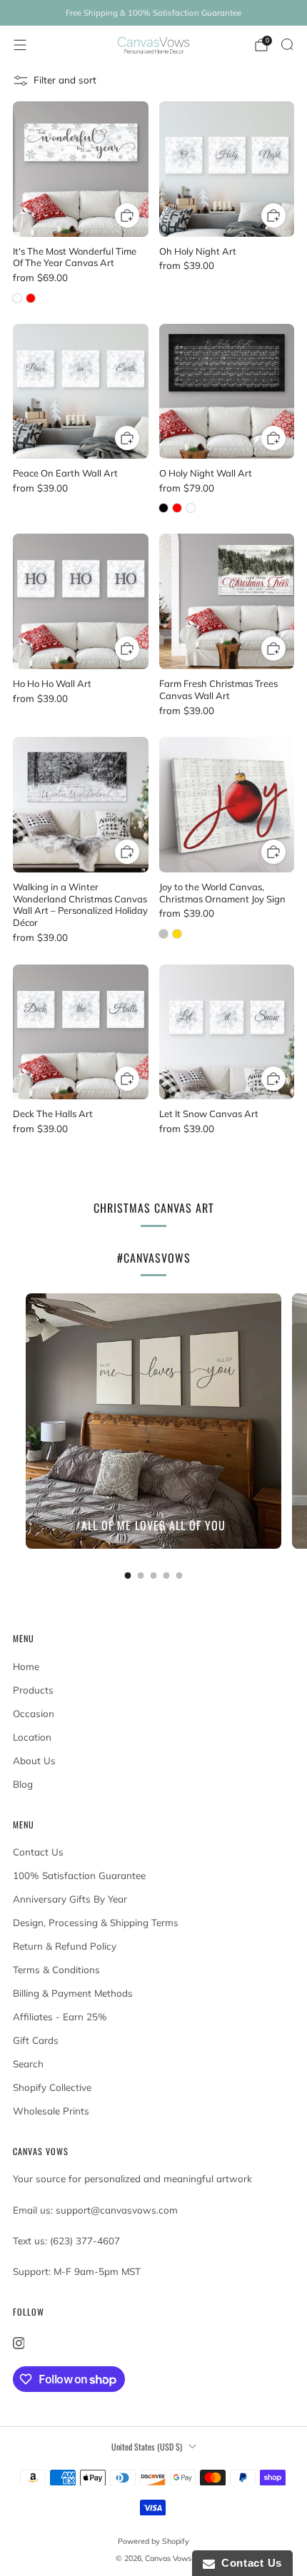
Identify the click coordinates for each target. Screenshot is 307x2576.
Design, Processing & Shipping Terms (96, 1923)
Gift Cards (36, 2040)
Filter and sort (65, 80)
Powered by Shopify (153, 2541)
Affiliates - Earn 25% (60, 2017)
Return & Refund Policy (65, 1946)
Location (32, 1737)
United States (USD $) (147, 2447)
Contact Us (38, 1852)
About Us (34, 1761)
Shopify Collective (52, 2087)
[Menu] (20, 45)
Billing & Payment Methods (73, 1993)
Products (33, 1690)
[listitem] (153, 13)
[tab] (128, 1575)
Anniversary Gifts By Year (70, 1899)
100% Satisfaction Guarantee (79, 1875)
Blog (23, 1784)
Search (28, 2064)
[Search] (287, 44)
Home (26, 1666)
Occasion (34, 1714)
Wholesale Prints (51, 2111)
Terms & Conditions (56, 1970)
